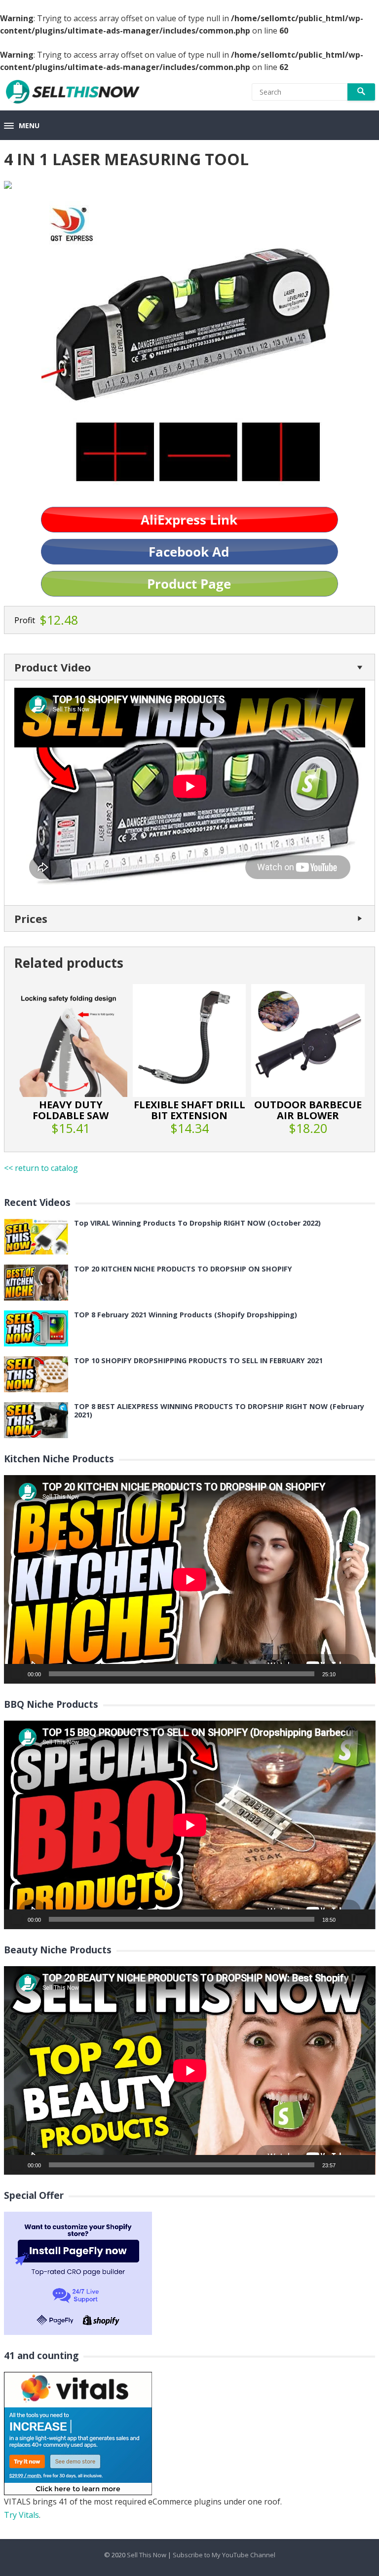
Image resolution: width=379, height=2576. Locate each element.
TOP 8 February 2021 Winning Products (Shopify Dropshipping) (186, 1315)
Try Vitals (21, 2515)
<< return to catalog (41, 1168)
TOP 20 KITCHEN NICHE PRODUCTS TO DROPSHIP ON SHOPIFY (183, 1269)
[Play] (17, 1674)
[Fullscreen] (362, 1674)
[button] (22, 126)
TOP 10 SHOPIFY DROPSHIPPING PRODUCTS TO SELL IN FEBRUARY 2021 (198, 1360)
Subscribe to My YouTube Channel (224, 2555)
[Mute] (346, 1674)
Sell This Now (147, 2555)
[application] (190, 1579)
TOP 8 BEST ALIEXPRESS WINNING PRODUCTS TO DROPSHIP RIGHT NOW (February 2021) (219, 1411)
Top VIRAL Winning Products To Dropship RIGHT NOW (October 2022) (197, 1223)
